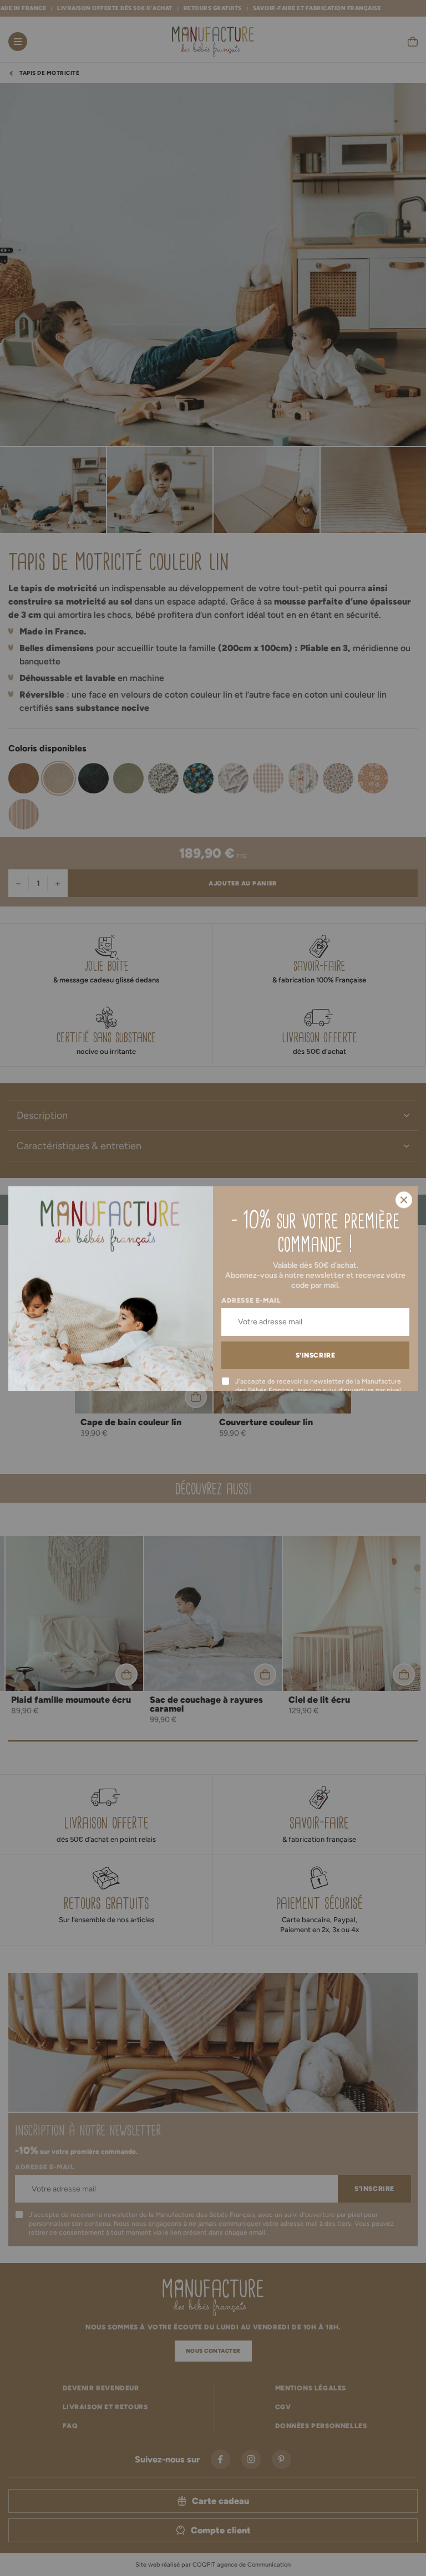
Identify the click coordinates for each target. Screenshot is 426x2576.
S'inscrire (316, 1355)
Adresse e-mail (251, 1300)
